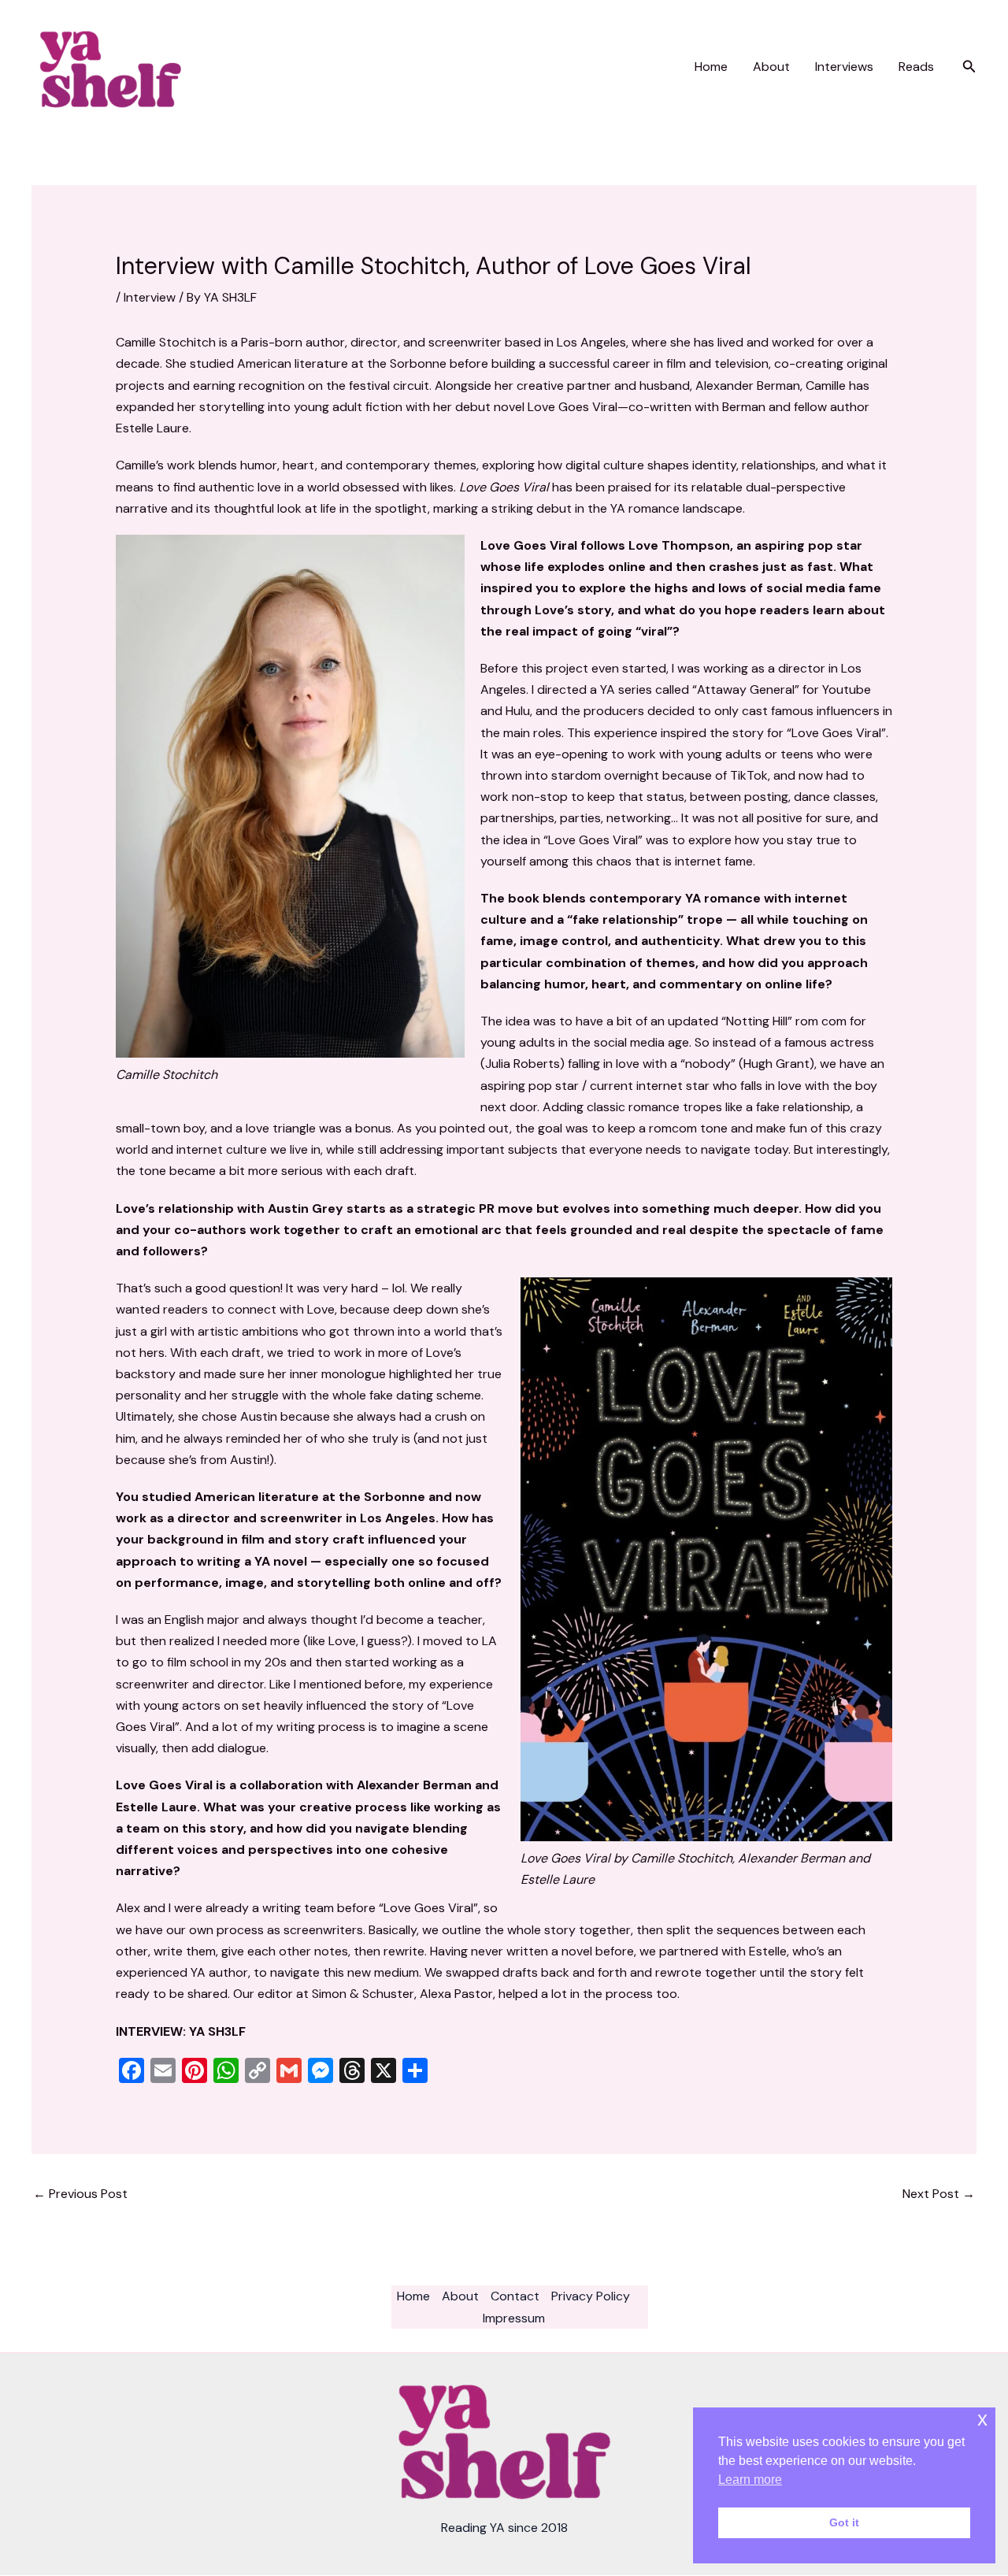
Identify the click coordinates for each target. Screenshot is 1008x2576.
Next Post (939, 2194)
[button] (969, 67)
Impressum (514, 2318)
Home (711, 67)
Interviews (844, 67)
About (771, 67)
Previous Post (80, 2194)
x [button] (982, 2419)
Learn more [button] (750, 2480)
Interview (150, 297)
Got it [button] (844, 2522)
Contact (515, 2296)
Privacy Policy (591, 2296)
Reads (916, 67)
